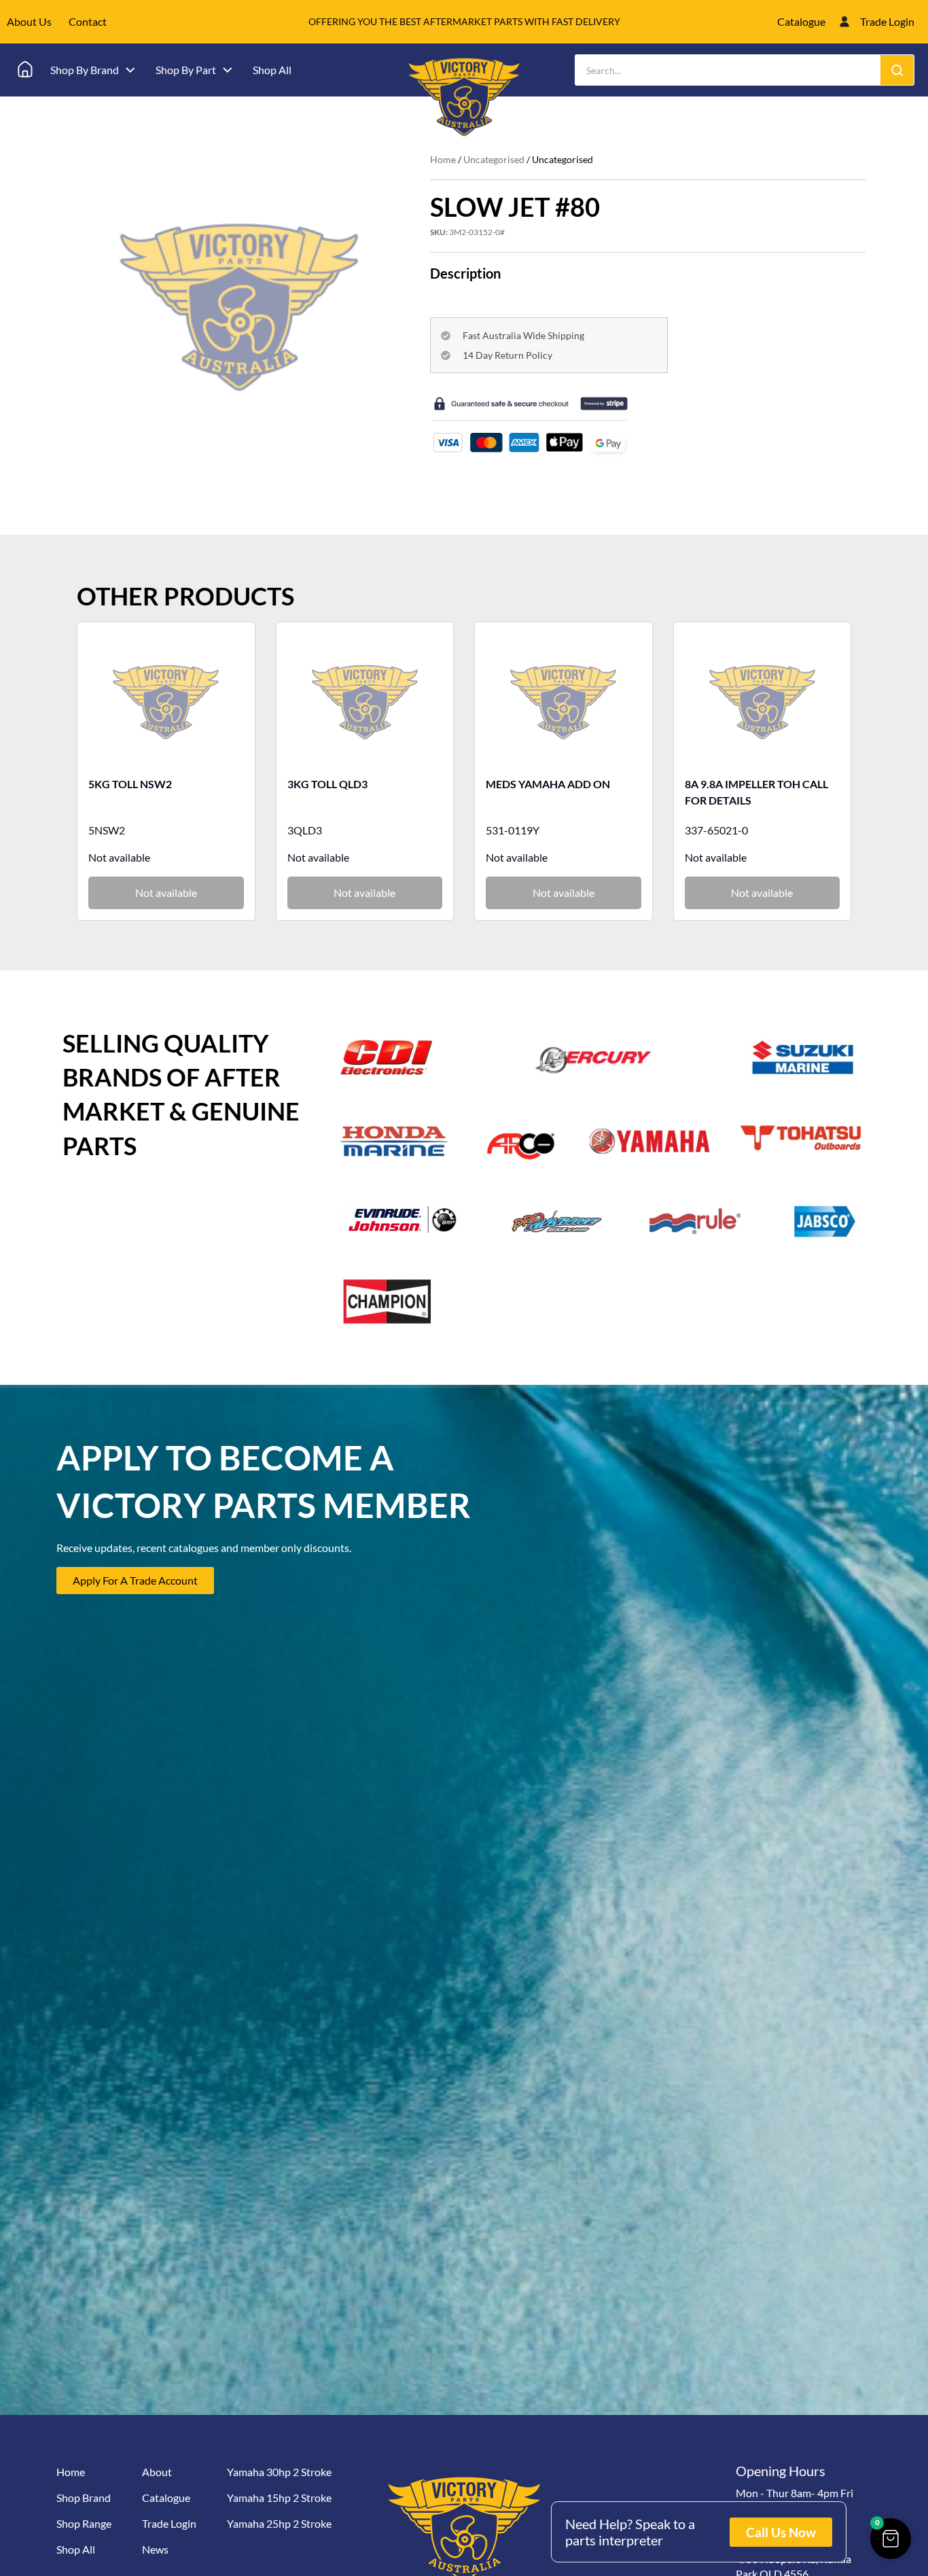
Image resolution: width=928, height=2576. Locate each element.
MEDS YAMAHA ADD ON (548, 784)
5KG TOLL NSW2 (130, 784)
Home (443, 159)
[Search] (897, 70)
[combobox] (728, 70)
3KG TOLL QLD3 (327, 784)
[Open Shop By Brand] (130, 70)
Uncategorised (494, 159)
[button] (891, 2539)
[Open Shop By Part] (228, 70)
